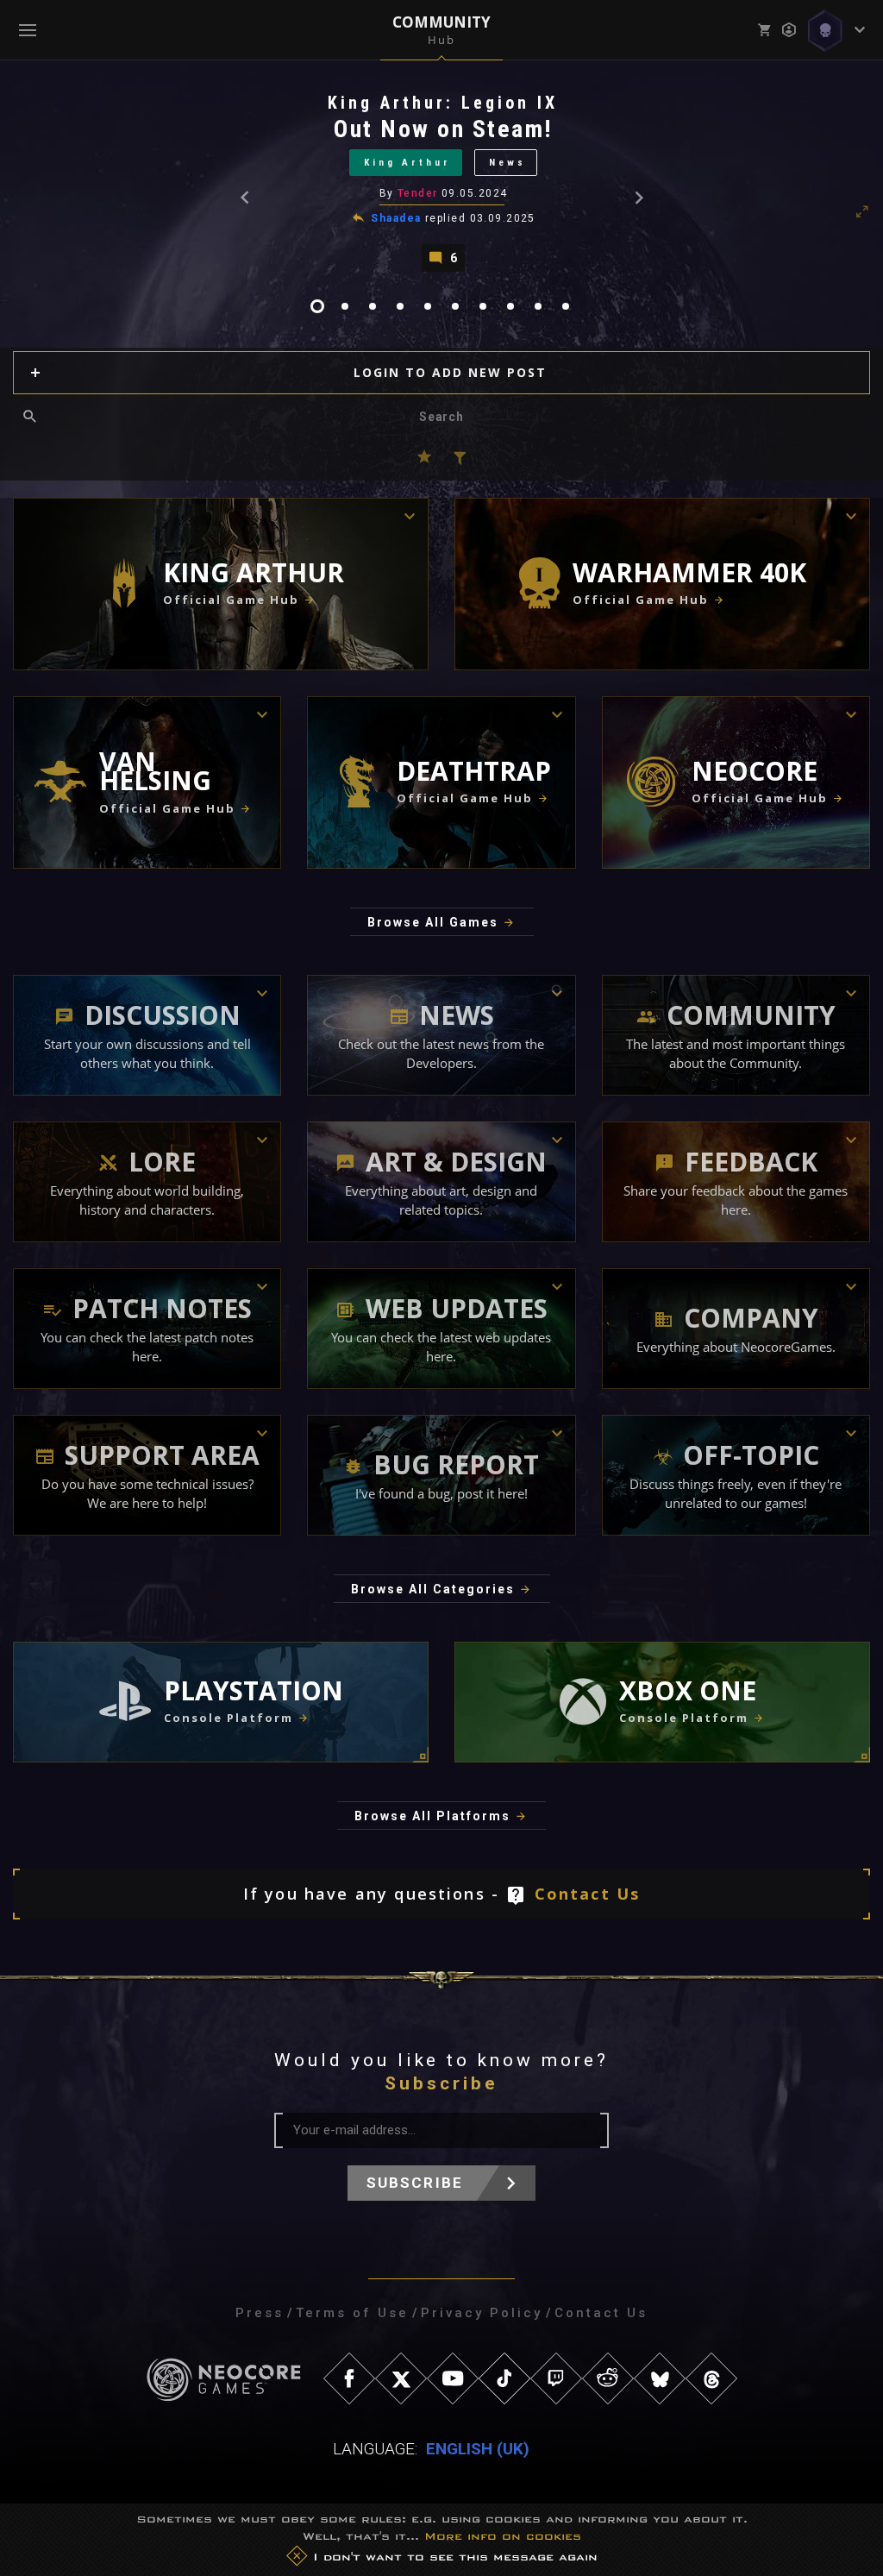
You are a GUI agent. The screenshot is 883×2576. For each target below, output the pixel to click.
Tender (418, 193)
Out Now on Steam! (443, 129)
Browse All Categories (433, 1589)
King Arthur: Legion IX (443, 103)
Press (260, 2313)
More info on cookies (503, 2536)
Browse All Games (433, 922)
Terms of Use (352, 2313)
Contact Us (588, 1894)
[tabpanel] (441, 182)
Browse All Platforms (432, 1816)
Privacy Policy (482, 2313)
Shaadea (396, 218)
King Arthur (407, 163)
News (507, 163)
